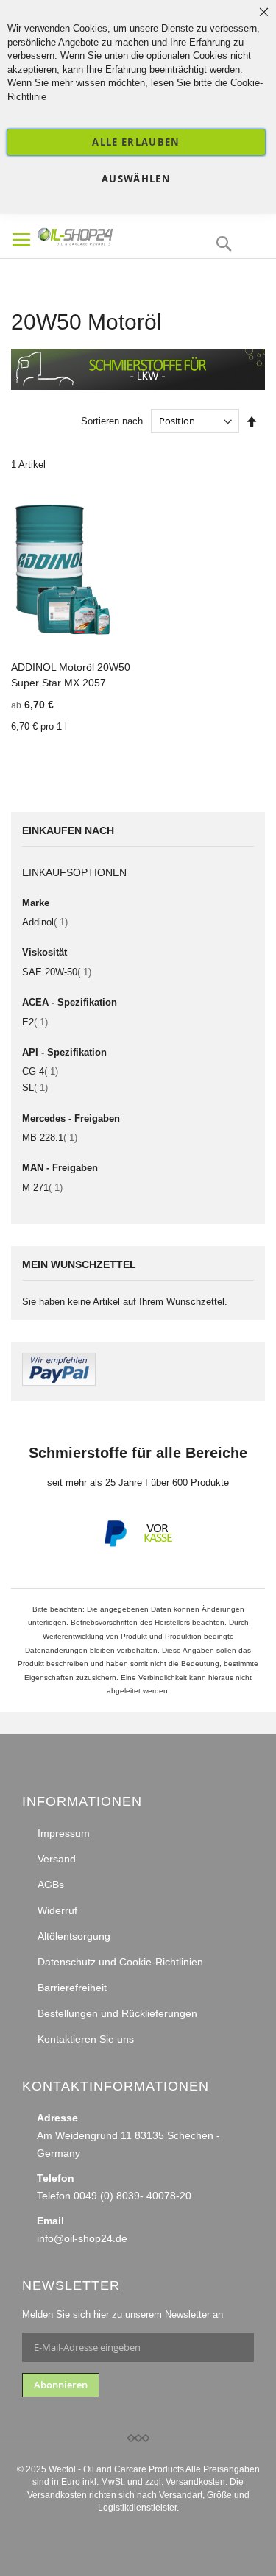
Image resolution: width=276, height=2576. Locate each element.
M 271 (42, 1188)
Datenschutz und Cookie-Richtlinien (120, 1962)
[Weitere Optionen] (59, 1383)
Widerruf (57, 1910)
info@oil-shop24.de (82, 2238)
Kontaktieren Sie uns (86, 2039)
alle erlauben (136, 142)
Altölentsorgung (74, 1936)
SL (35, 1088)
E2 (35, 1022)
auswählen (136, 179)
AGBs (51, 1885)
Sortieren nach (112, 421)
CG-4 (40, 1071)
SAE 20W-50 (57, 972)
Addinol (45, 922)
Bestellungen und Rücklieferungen (117, 2013)
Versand (57, 1859)
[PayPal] (114, 1544)
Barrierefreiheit (72, 1988)
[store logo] (100, 235)
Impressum (64, 1833)
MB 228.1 (50, 1138)
